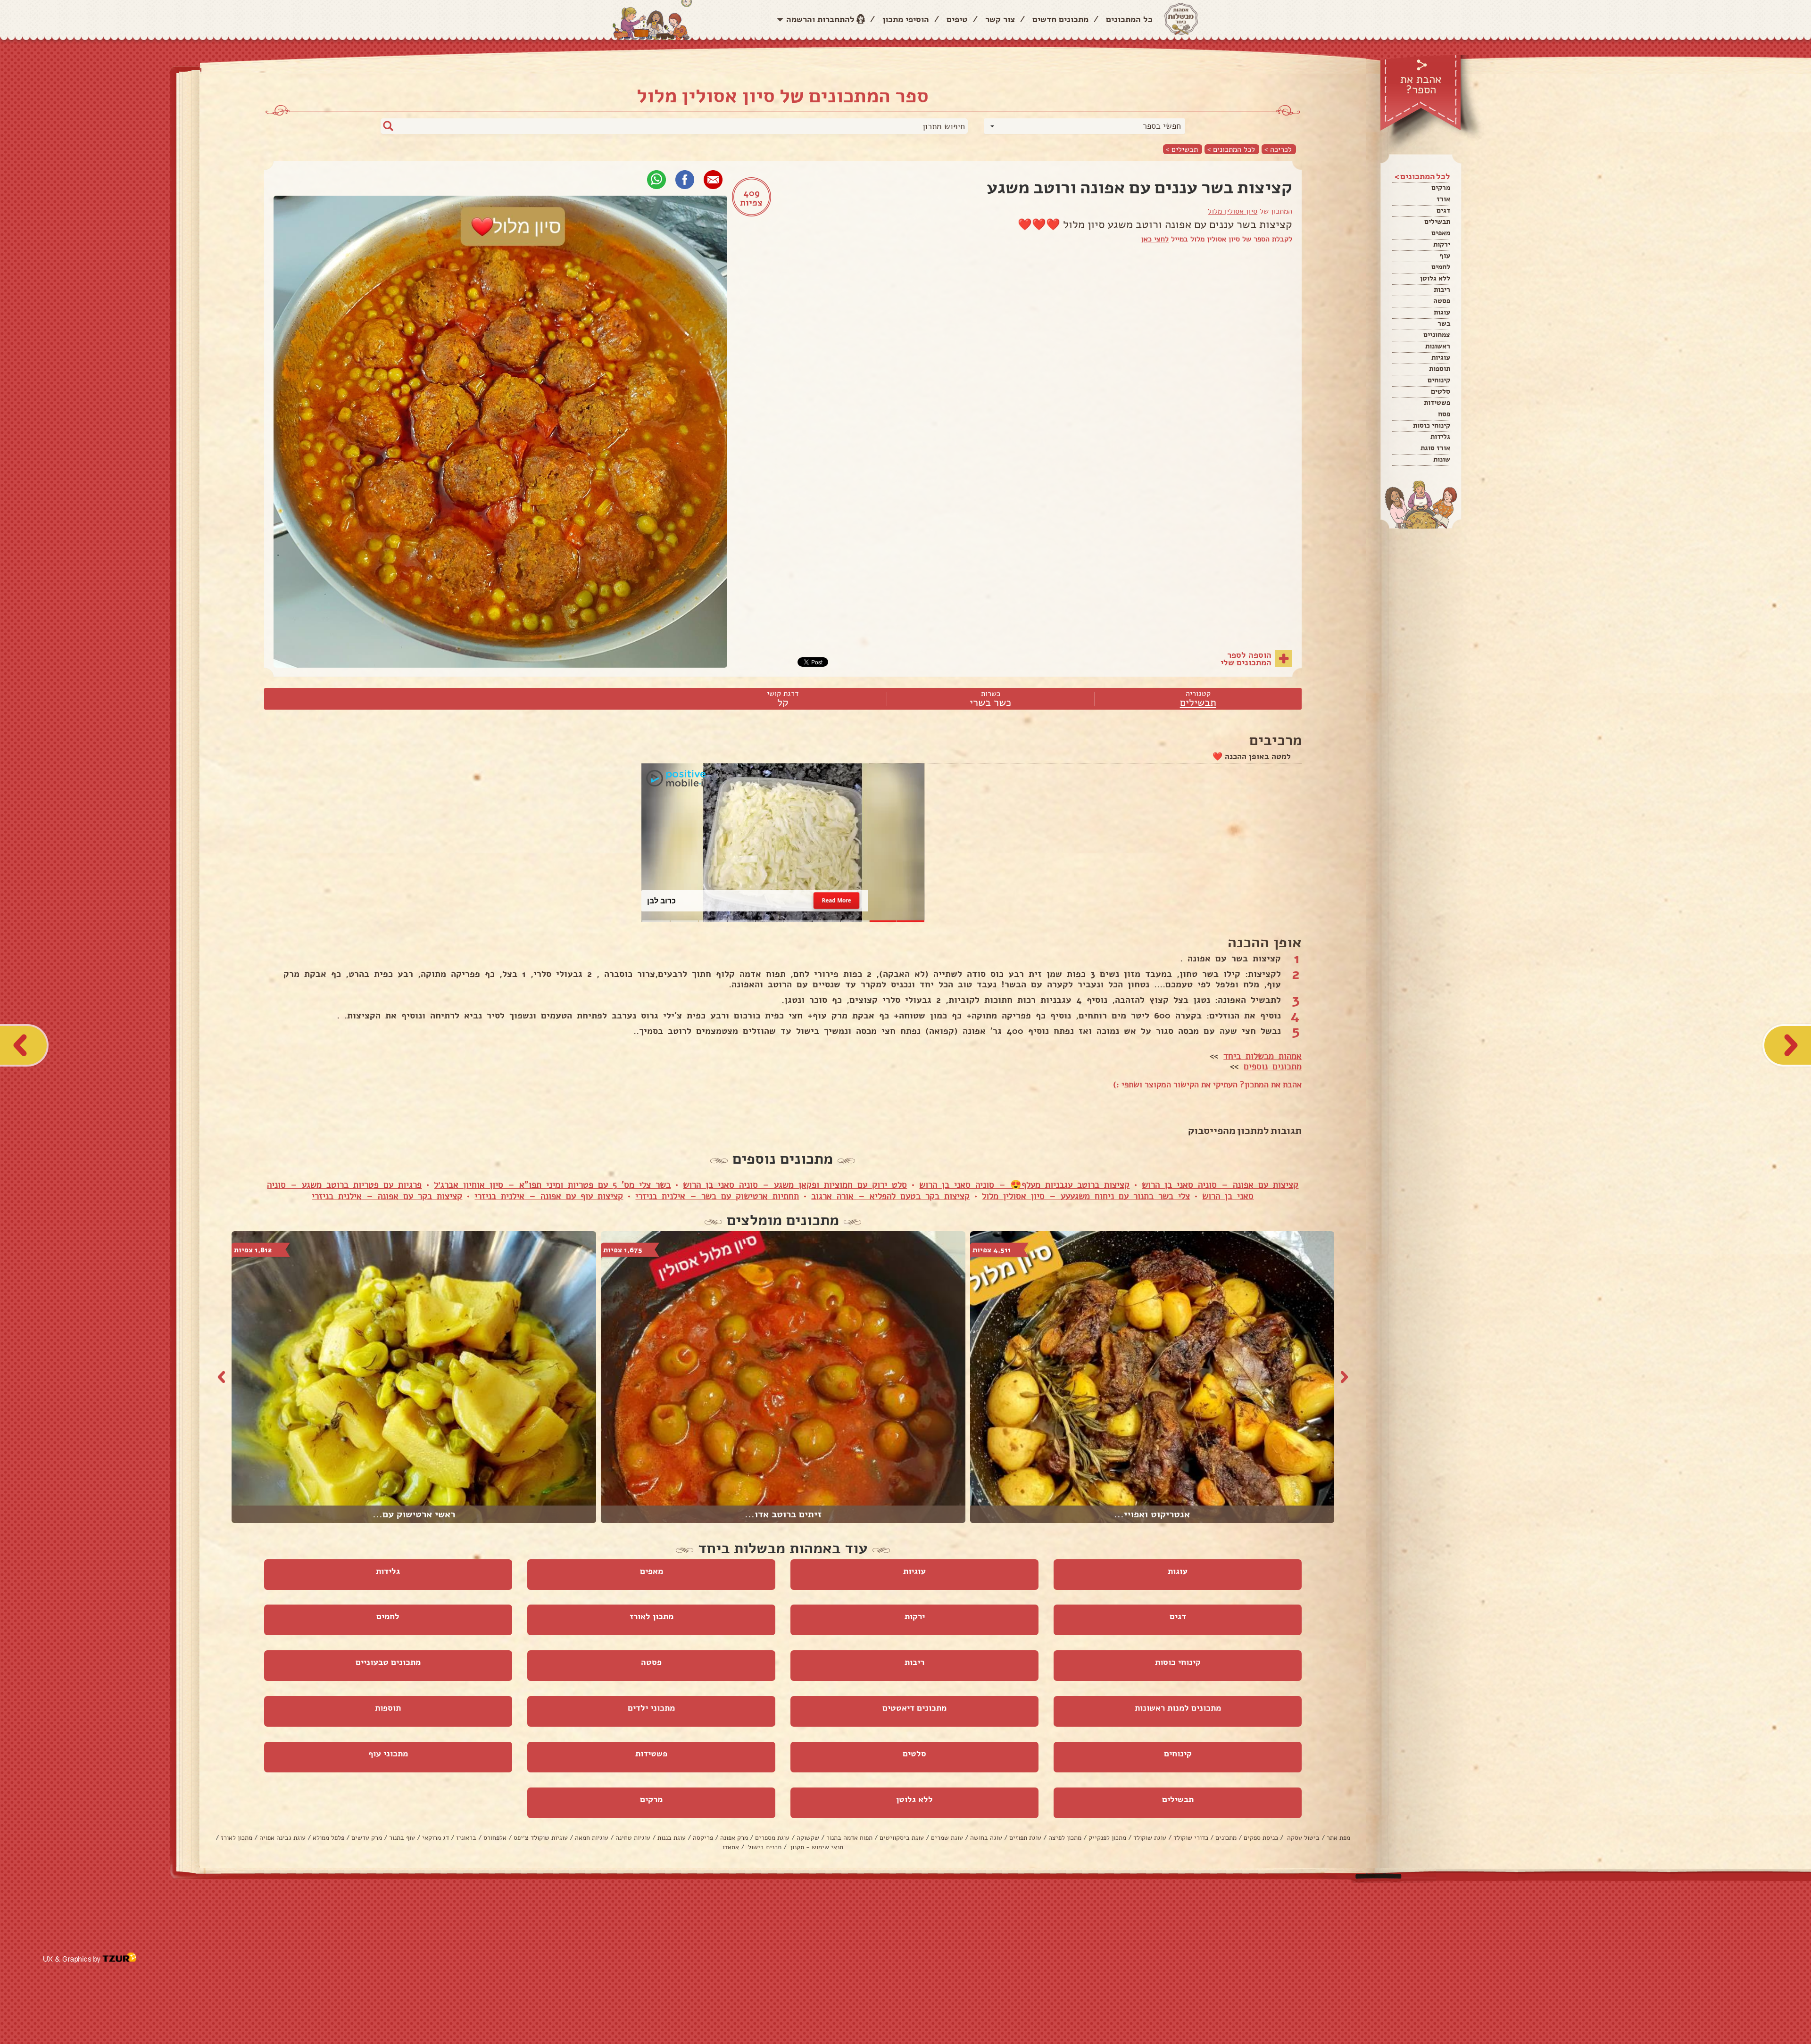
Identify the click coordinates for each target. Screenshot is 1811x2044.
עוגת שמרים (947, 1838)
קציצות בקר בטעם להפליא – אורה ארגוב (890, 1196)
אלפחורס (495, 1838)
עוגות (1442, 312)
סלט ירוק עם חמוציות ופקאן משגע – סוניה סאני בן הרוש (795, 1185)
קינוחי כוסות (1432, 425)
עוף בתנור (402, 1838)
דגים (1443, 210)
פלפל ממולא (328, 1838)
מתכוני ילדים (651, 1708)
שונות (1442, 459)
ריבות (1442, 290)
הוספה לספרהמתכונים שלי (1246, 659)
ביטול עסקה (1302, 1838)
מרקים (1441, 188)
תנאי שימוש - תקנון (816, 1847)
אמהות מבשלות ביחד (1263, 1056)
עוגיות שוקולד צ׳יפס (541, 1838)
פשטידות (1437, 403)
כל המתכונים (1129, 19)
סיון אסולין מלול (1233, 211)
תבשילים (1437, 222)
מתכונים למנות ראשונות (1178, 1708)
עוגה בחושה (986, 1838)
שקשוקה (808, 1838)
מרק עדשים (367, 1838)
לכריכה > (1278, 149)
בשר (1444, 323)
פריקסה (703, 1838)
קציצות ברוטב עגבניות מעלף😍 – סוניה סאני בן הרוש (1024, 1185)
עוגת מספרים (772, 1838)
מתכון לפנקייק (1107, 1838)
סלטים (1441, 391)
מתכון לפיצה (1065, 1838)
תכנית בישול (764, 1847)
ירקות (1442, 244)
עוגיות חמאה (592, 1838)
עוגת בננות (672, 1838)
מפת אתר (1338, 1838)
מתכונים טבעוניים (388, 1662)
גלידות (1440, 437)
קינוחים (1439, 380)
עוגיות (1441, 357)
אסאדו (731, 1847)
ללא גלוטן (1435, 278)
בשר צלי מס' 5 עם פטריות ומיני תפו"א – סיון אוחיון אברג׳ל (552, 1185)
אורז (1443, 199)
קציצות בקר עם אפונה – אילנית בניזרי (387, 1196)
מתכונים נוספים (1273, 1067)
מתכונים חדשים (1060, 19)
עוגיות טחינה (633, 1838)
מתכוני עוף (388, 1754)
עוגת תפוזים (1025, 1838)
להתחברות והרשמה (820, 19)
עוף (1445, 256)
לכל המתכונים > (1231, 149)
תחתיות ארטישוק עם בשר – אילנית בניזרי (717, 1196)
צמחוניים (1437, 335)
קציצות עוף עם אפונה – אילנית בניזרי (549, 1196)
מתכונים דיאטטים (914, 1708)
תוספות (1440, 369)
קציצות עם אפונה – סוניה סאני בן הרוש (1220, 1185)
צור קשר (1000, 19)
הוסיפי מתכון (906, 19)
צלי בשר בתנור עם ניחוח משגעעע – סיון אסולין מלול (1086, 1196)
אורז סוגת (1435, 448)
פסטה (1442, 301)
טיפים (957, 19)
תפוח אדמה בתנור (849, 1838)
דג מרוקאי (436, 1838)
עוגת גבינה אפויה (282, 1838)
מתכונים (1226, 1838)
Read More (836, 901)
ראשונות (1438, 346)
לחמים (1441, 267)
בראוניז (466, 1838)
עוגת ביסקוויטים (902, 1838)
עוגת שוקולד (1150, 1838)
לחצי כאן (1155, 239)
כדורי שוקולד (1191, 1838)
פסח (1444, 414)
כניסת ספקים (1261, 1838)
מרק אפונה (734, 1838)
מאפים (1441, 233)
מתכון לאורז (652, 1616)
